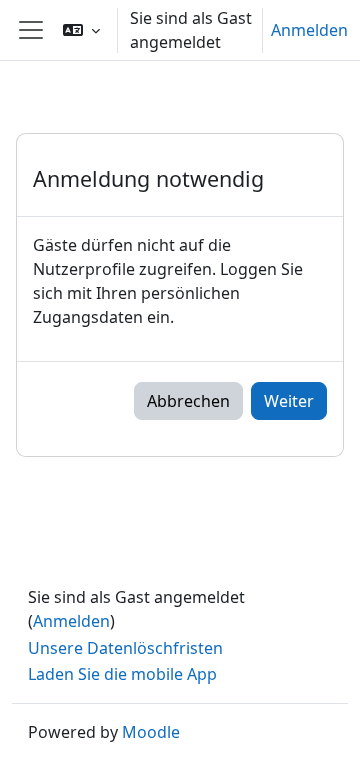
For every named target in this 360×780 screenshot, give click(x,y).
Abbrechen (188, 401)
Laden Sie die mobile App (122, 674)
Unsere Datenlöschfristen (125, 648)
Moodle (151, 732)
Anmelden (309, 30)
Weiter (289, 401)
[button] (81, 30)
